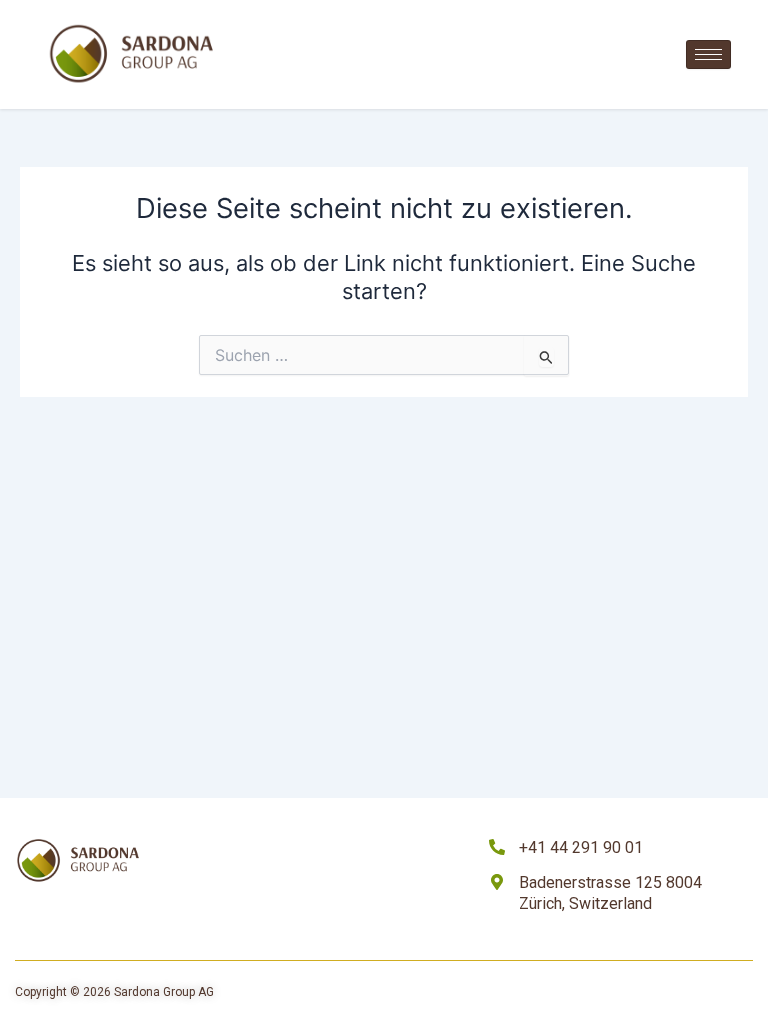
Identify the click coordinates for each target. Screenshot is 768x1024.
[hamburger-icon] (708, 54)
